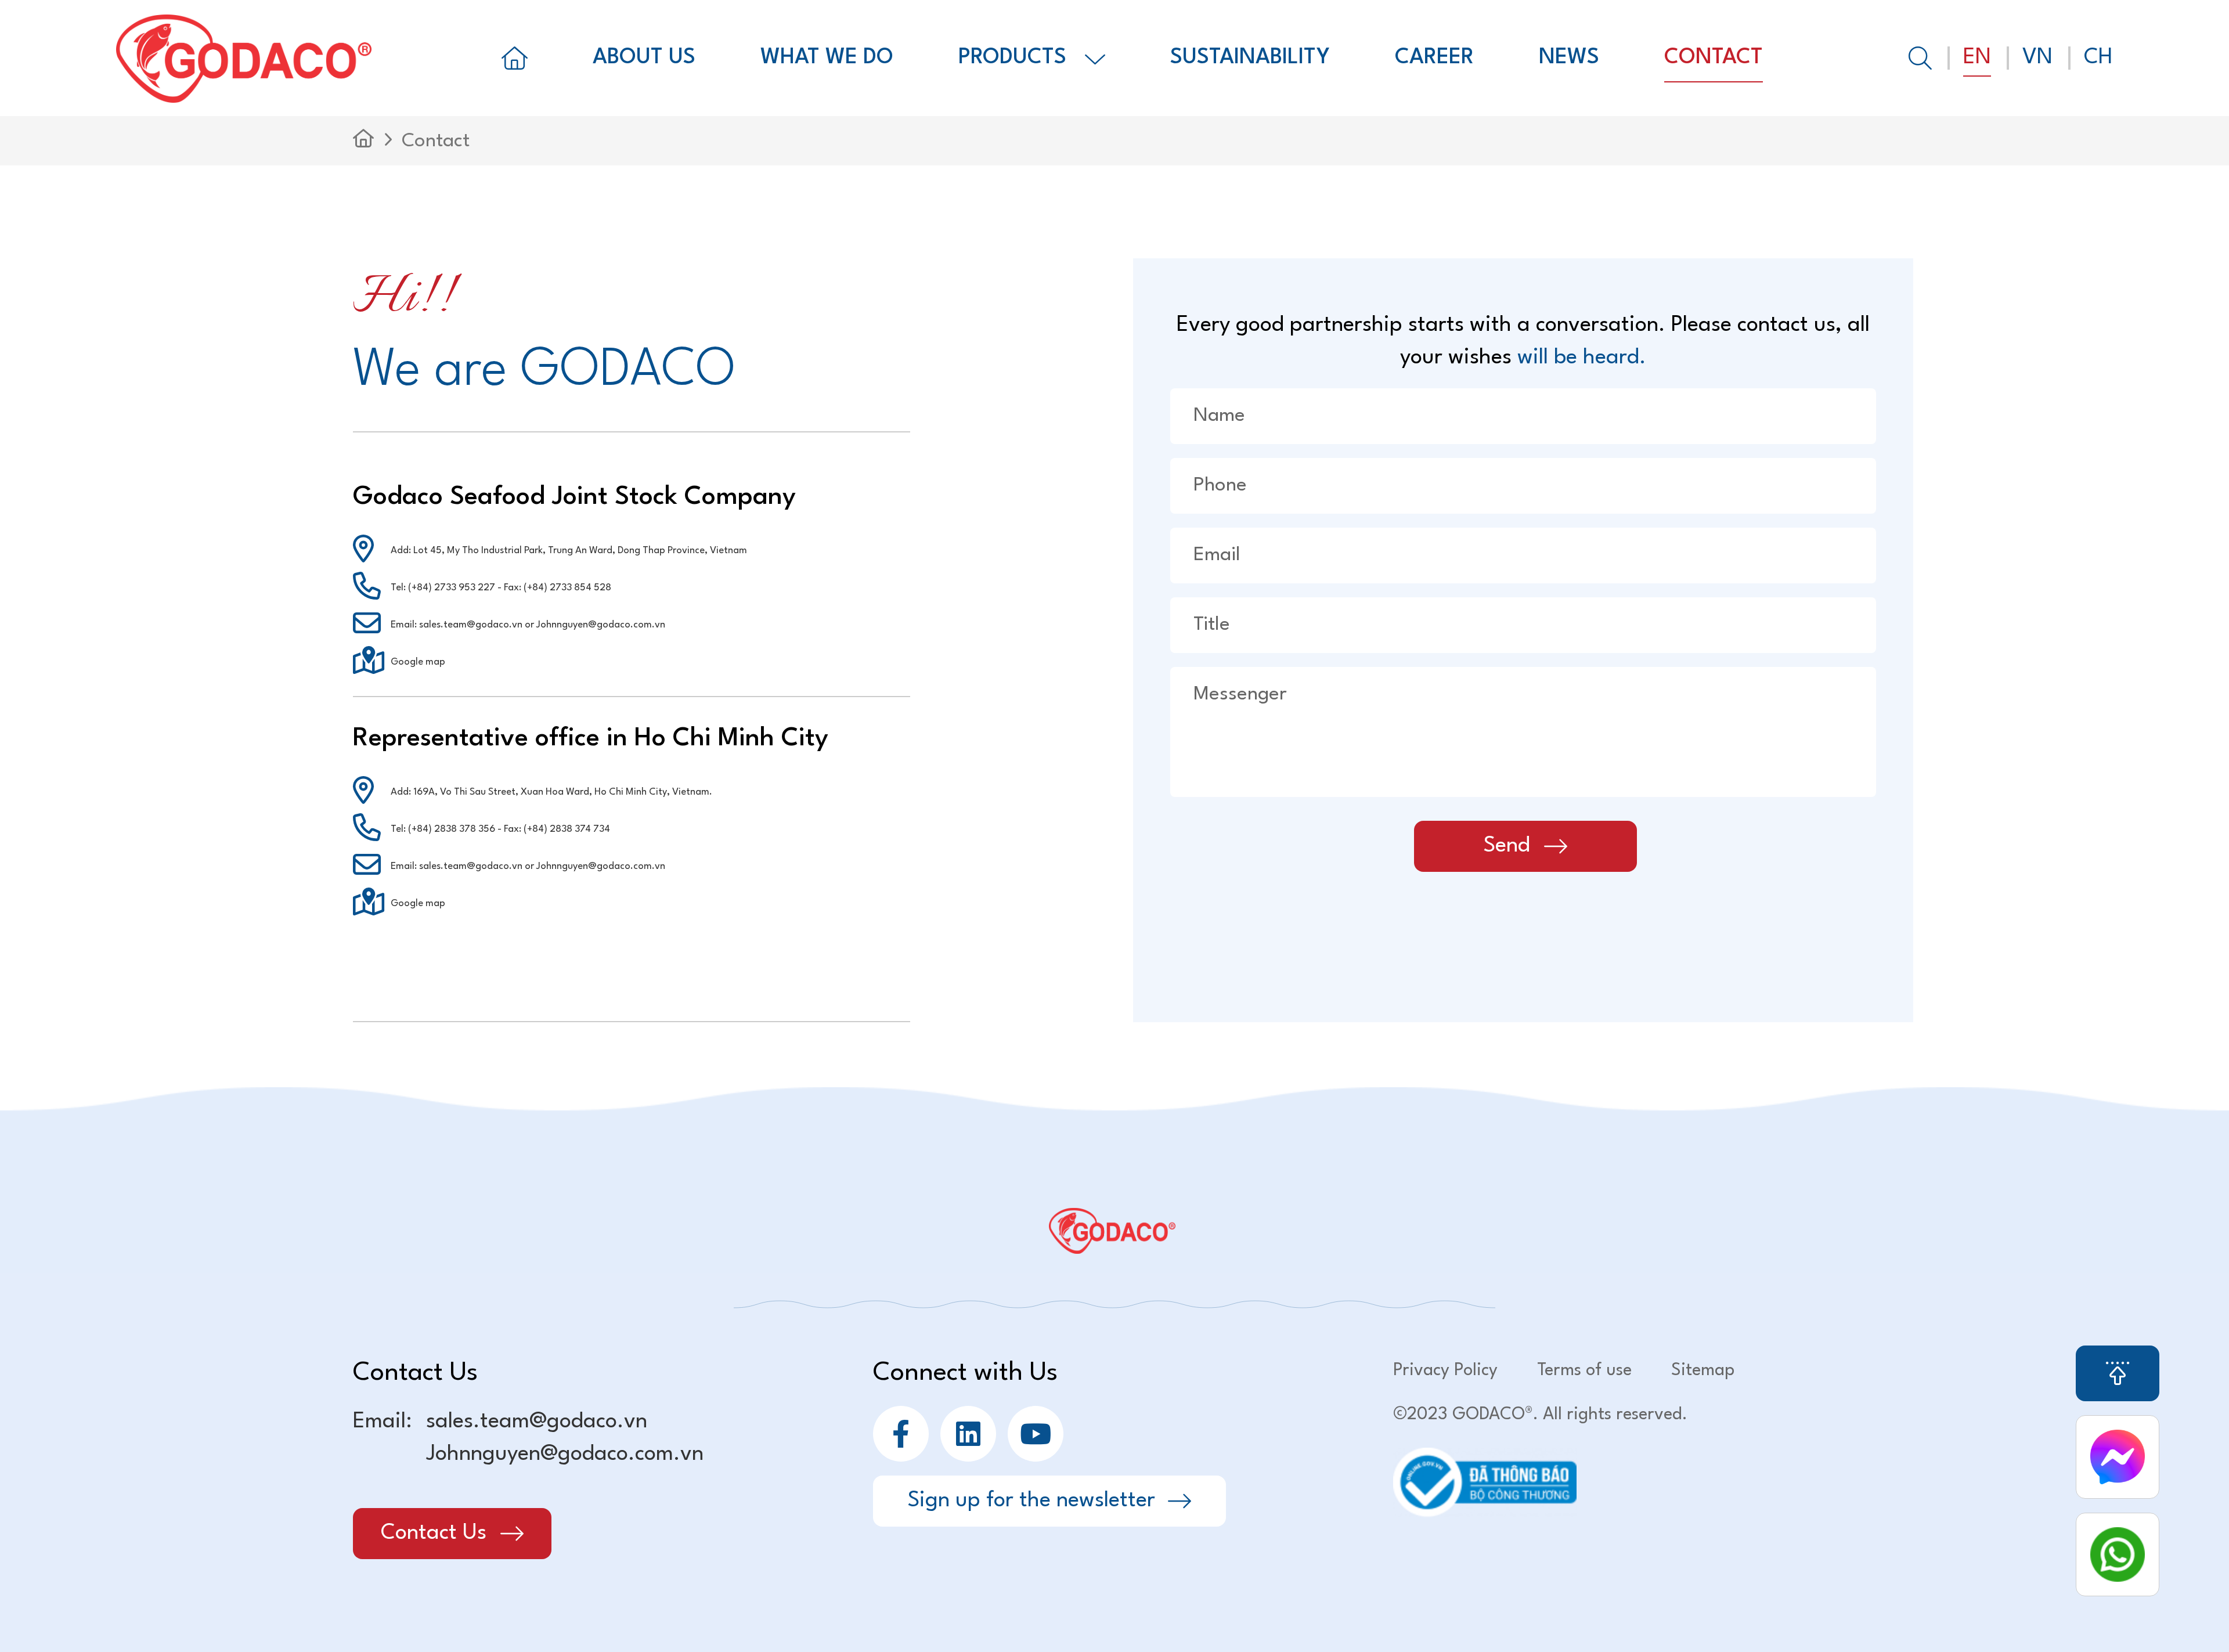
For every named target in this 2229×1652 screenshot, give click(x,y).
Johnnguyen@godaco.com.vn (565, 1454)
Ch (2098, 58)
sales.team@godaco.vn (537, 1422)
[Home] (515, 58)
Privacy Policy (1445, 1371)
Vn (2037, 58)
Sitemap (1703, 1371)
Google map (418, 662)
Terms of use (1584, 1371)
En (1977, 58)
